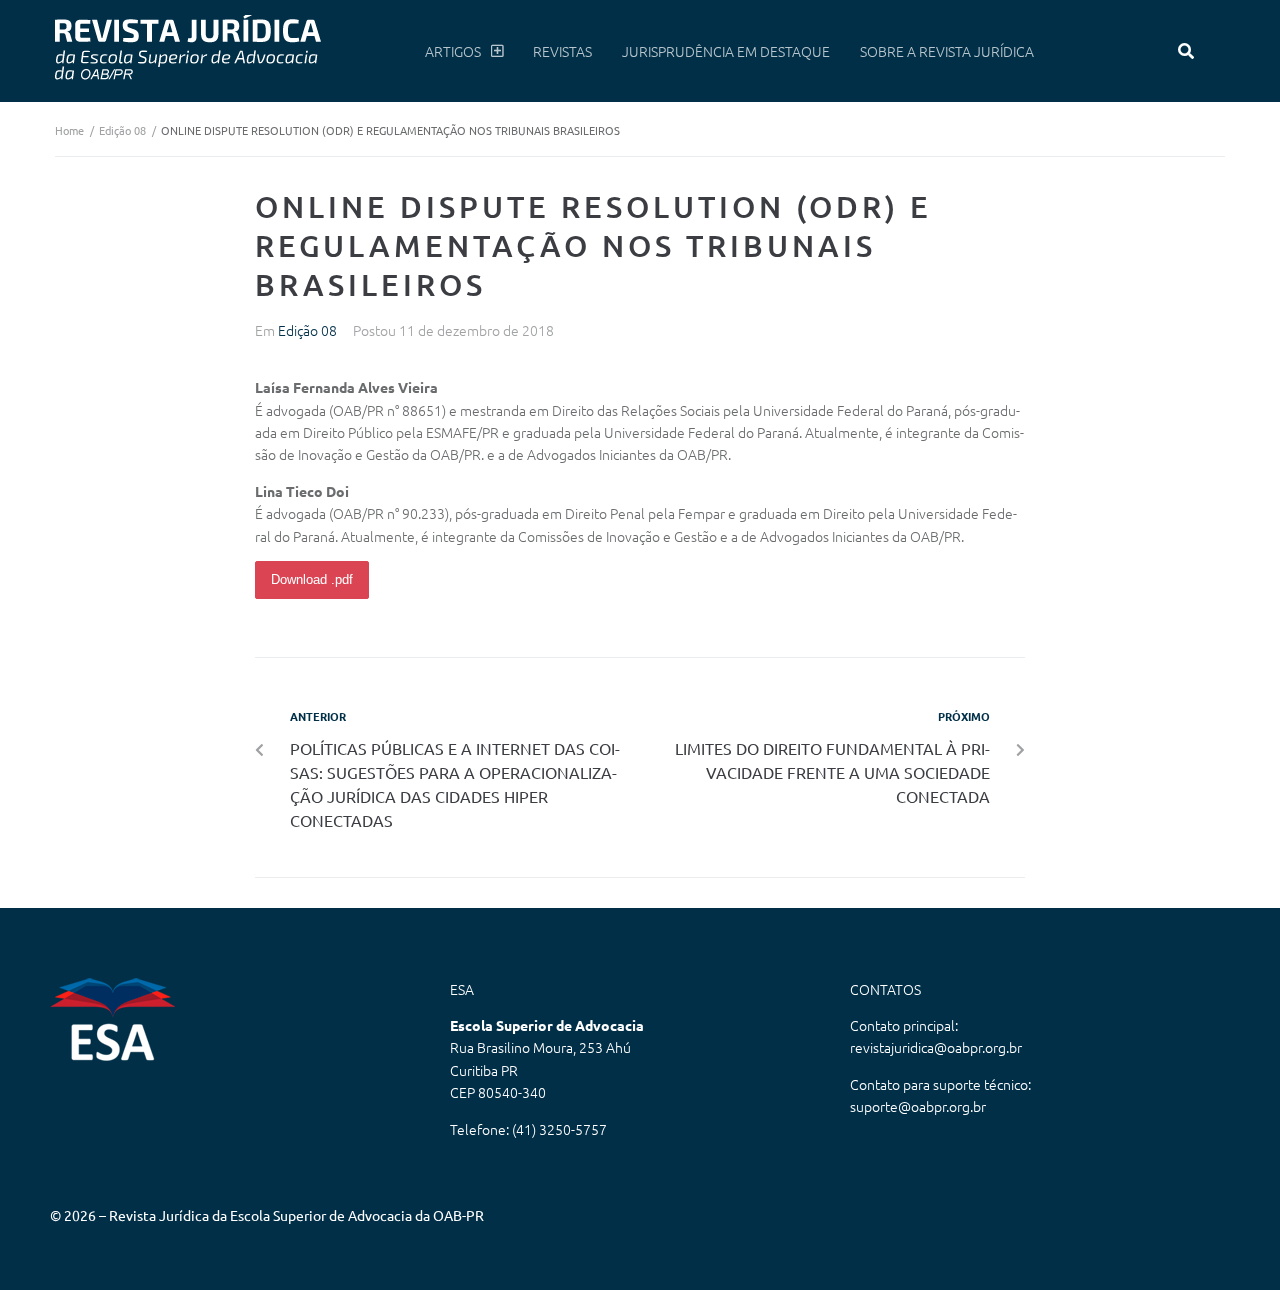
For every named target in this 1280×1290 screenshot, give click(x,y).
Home (69, 130)
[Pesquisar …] (1186, 51)
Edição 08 (122, 130)
